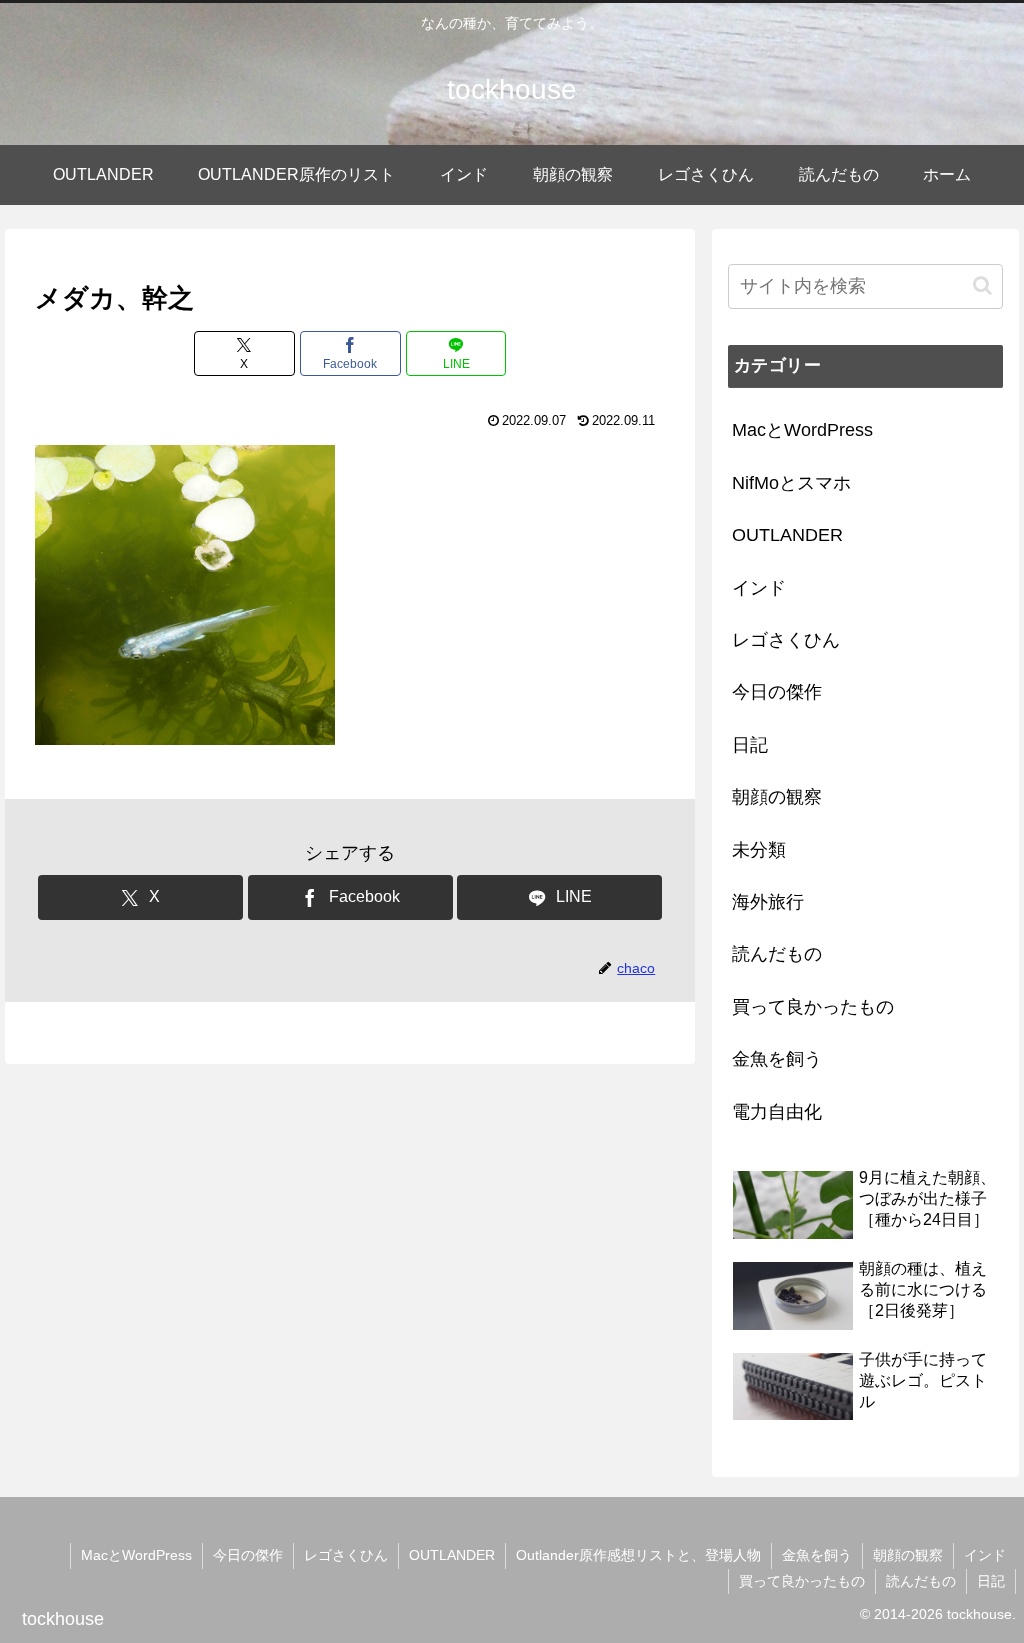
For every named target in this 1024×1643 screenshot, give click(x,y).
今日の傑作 (248, 1555)
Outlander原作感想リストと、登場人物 (638, 1555)
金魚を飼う (817, 1555)
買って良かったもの (802, 1581)
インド (985, 1555)
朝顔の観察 (908, 1555)
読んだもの (921, 1581)
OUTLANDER (452, 1555)
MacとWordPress (136, 1555)
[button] (982, 285)
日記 (991, 1581)
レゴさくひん (346, 1555)
